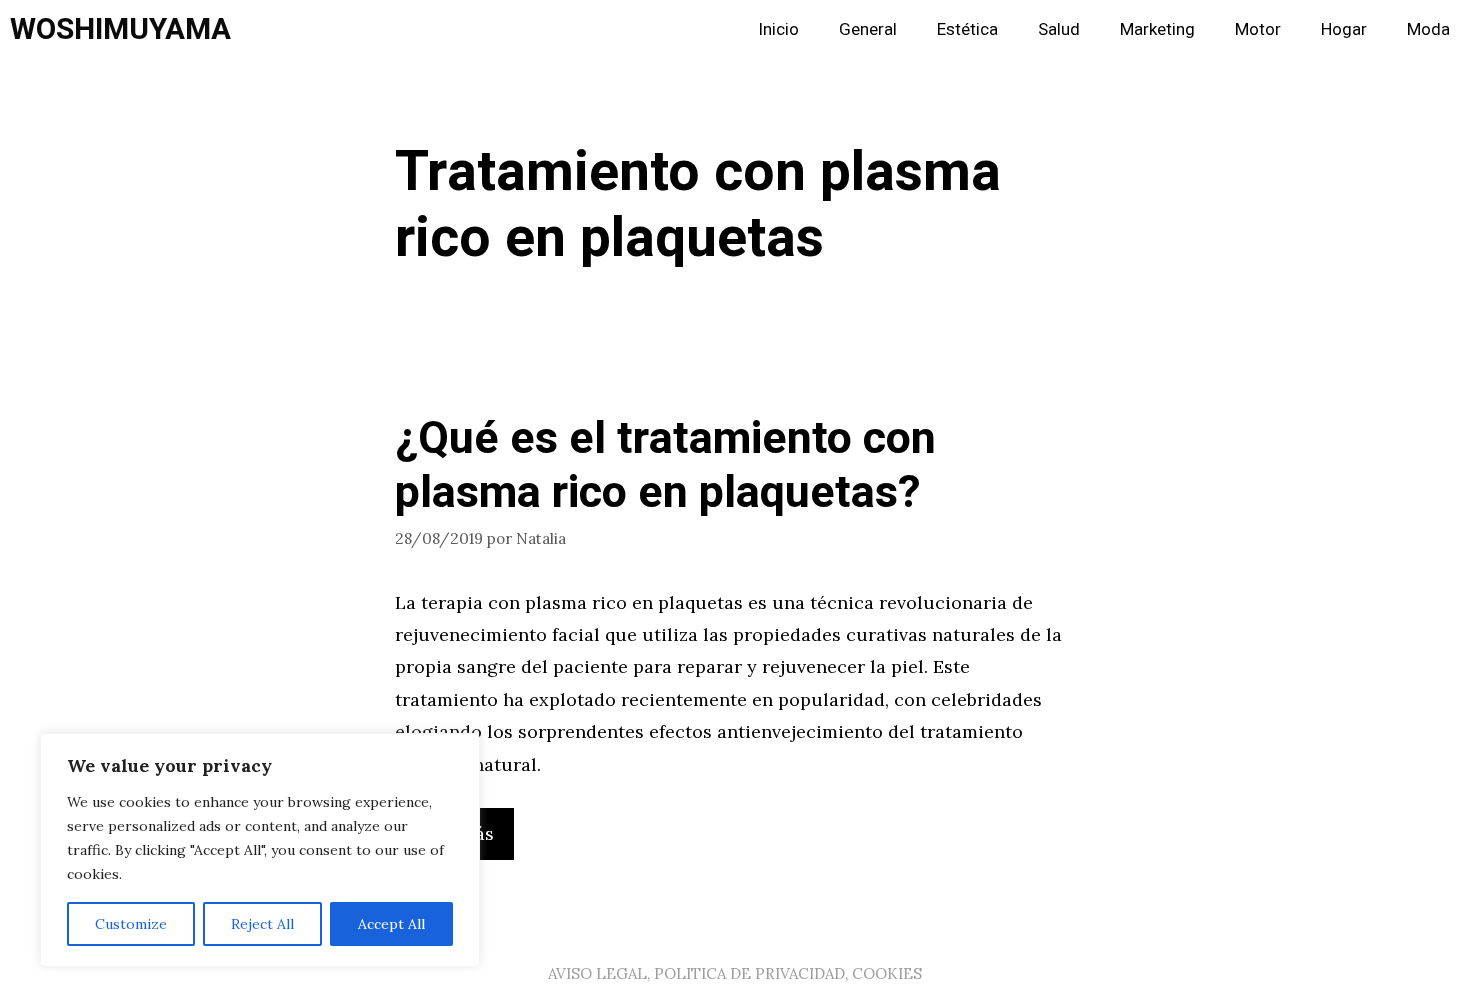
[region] (260, 850)
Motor (1258, 29)
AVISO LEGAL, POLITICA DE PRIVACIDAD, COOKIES (735, 973)
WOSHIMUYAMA (120, 30)
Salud (1059, 29)
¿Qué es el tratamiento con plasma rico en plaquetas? (665, 466)
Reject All (262, 924)
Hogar (1344, 29)
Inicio (778, 29)
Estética (967, 29)
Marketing (1157, 29)
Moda (1428, 29)
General (868, 29)
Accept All (391, 924)
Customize (131, 924)
